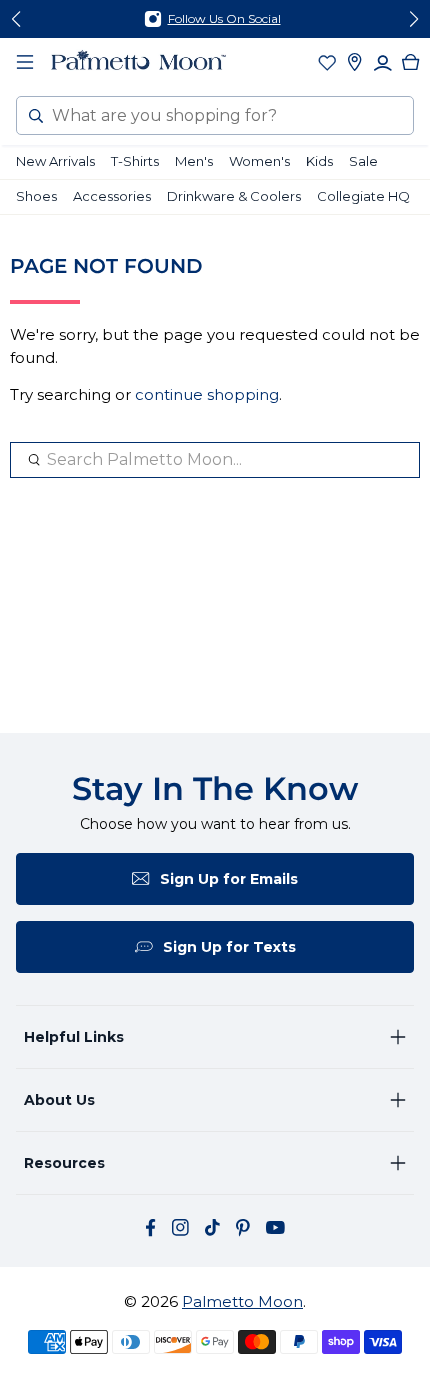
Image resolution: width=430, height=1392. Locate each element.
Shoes (36, 196)
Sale (363, 161)
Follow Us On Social (224, 18)
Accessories (112, 196)
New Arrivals (55, 161)
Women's (259, 161)
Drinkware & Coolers (234, 196)
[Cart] (411, 62)
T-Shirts (135, 161)
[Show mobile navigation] (25, 62)
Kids (319, 161)
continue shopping (207, 394)
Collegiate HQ (363, 196)
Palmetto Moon (242, 1301)
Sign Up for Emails (229, 879)
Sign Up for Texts (229, 947)
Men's (194, 161)
